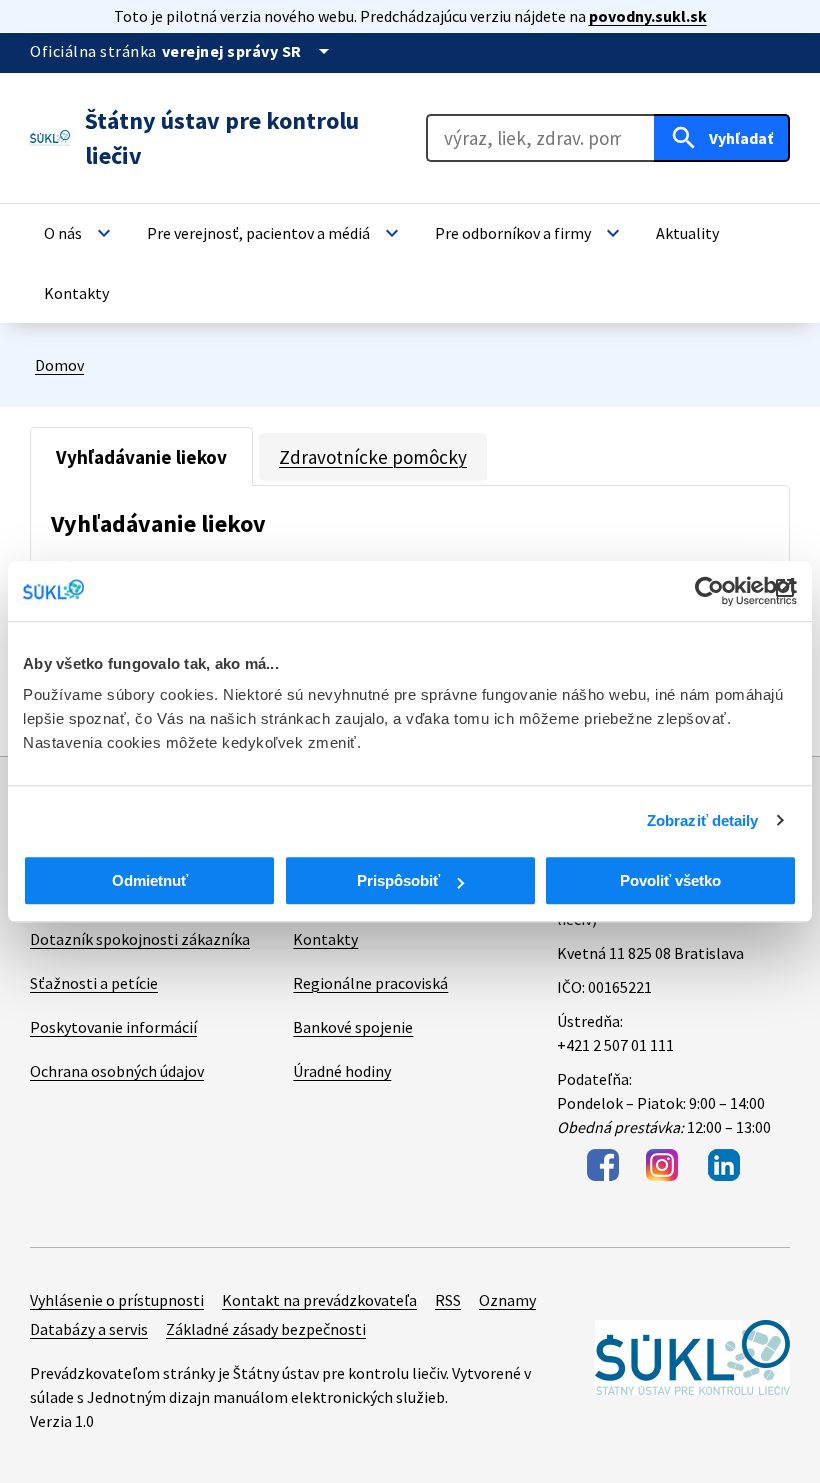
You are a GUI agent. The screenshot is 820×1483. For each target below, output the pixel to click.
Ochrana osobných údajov (117, 1071)
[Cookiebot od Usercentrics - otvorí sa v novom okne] (709, 591)
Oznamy (507, 1300)
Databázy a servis (89, 1329)
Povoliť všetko (670, 880)
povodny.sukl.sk (648, 16)
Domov (59, 365)
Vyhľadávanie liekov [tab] (141, 457)
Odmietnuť (150, 880)
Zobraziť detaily (703, 820)
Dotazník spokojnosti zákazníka (140, 939)
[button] (80, 233)
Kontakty (325, 939)
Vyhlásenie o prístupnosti (117, 1300)
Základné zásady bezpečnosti (266, 1329)
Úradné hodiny (342, 1071)
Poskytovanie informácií (113, 1027)
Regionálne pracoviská (370, 983)
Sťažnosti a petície (94, 983)
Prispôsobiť (398, 880)
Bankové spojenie (353, 1027)
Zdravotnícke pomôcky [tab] (373, 457)
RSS (448, 1300)
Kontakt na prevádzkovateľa (319, 1300)
